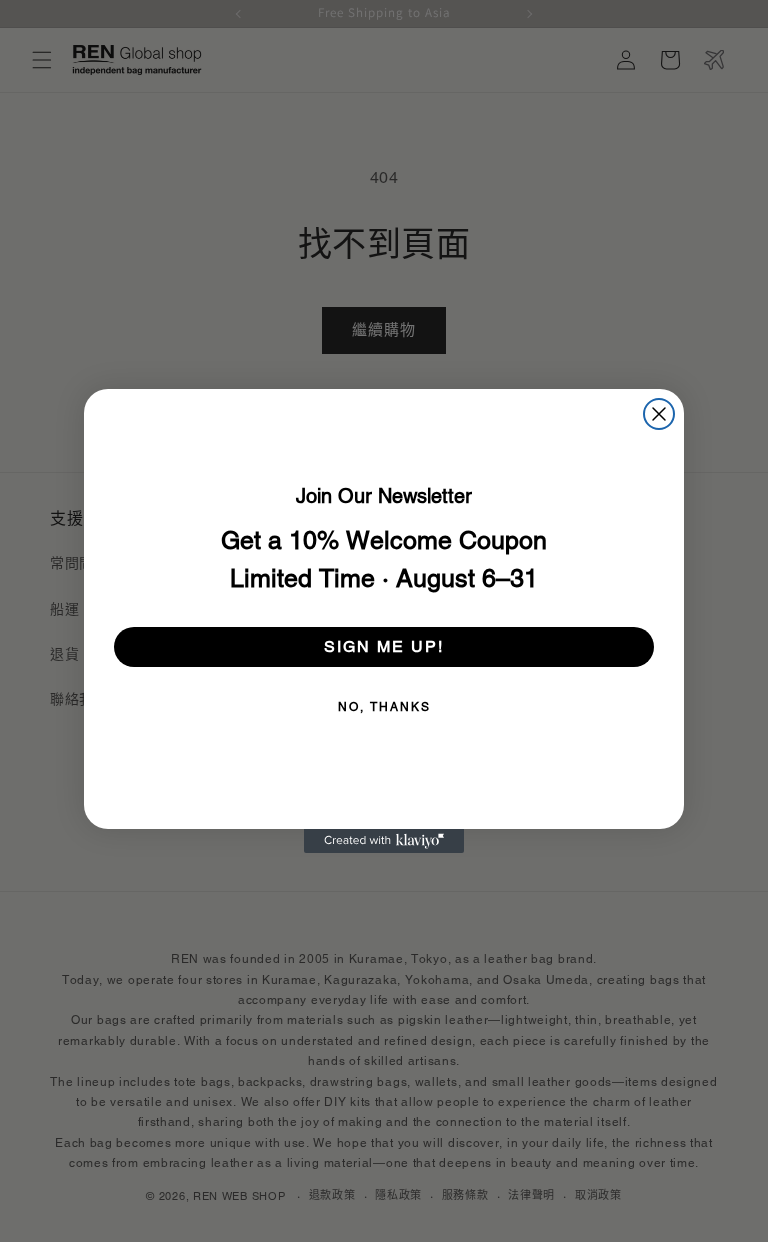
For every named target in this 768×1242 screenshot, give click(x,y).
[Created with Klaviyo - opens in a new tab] (384, 841)
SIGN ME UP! (384, 646)
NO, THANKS (384, 707)
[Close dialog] (659, 414)
